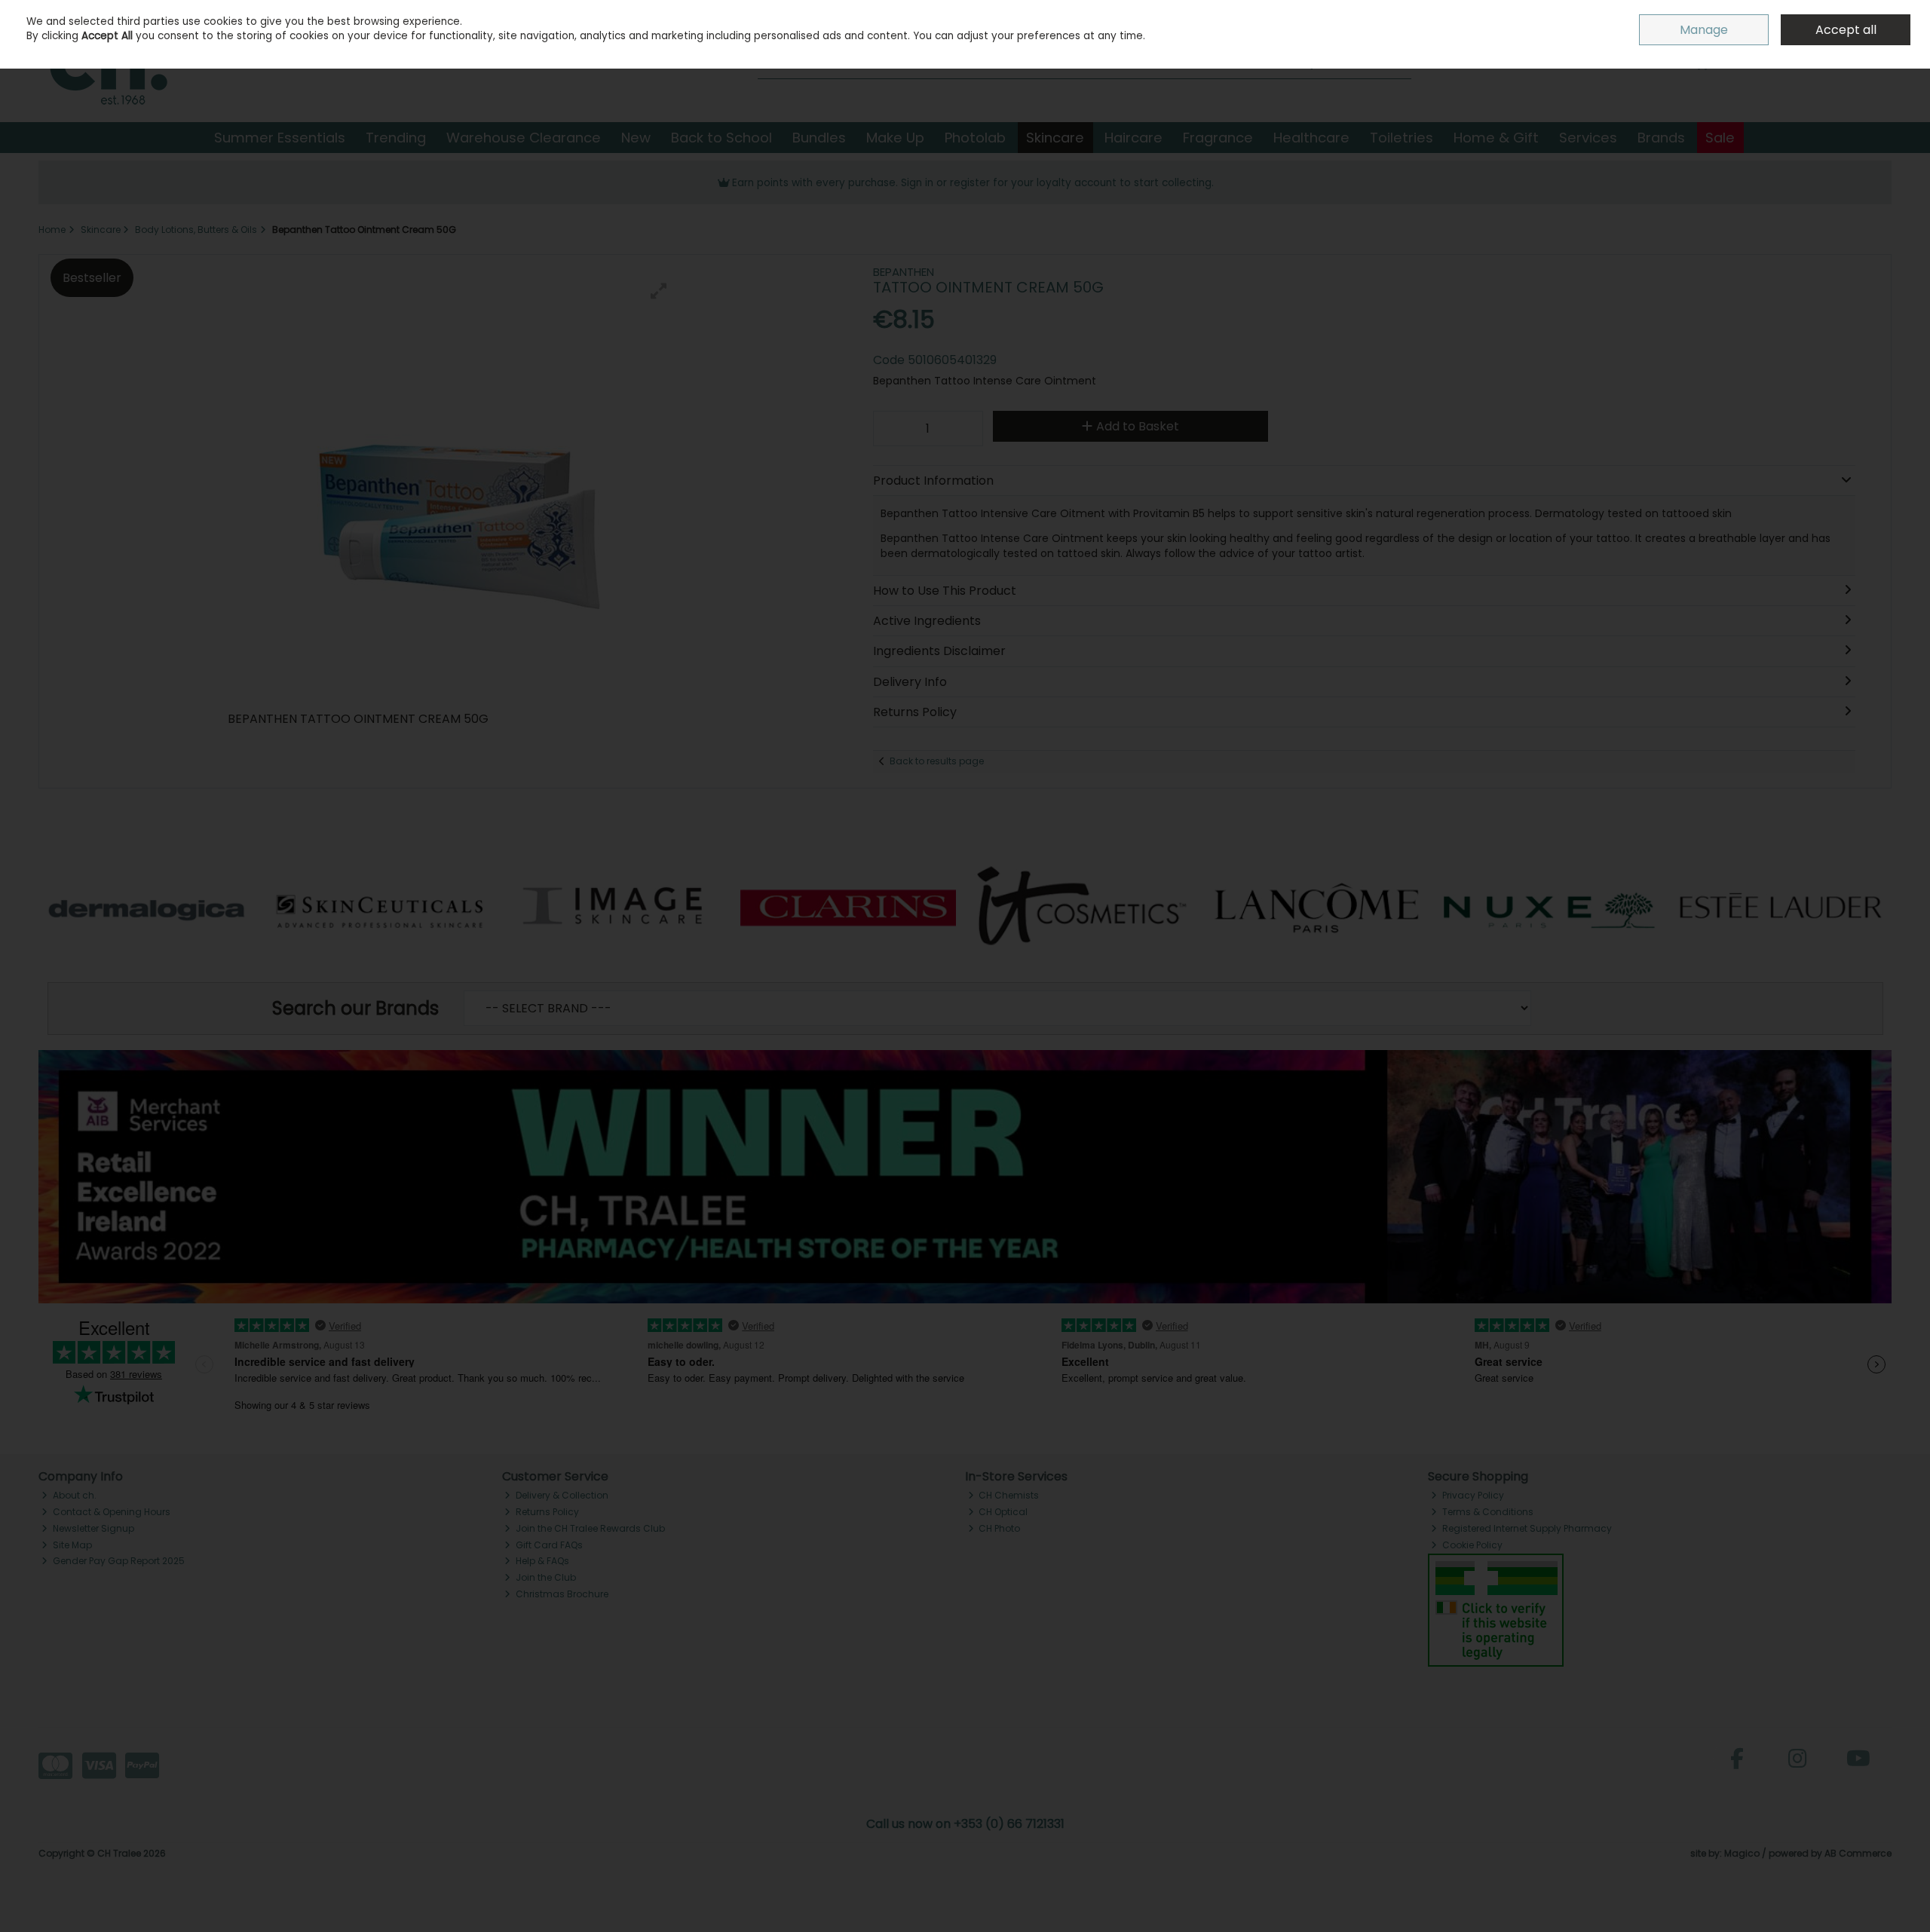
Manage (1704, 30)
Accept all (1846, 30)
